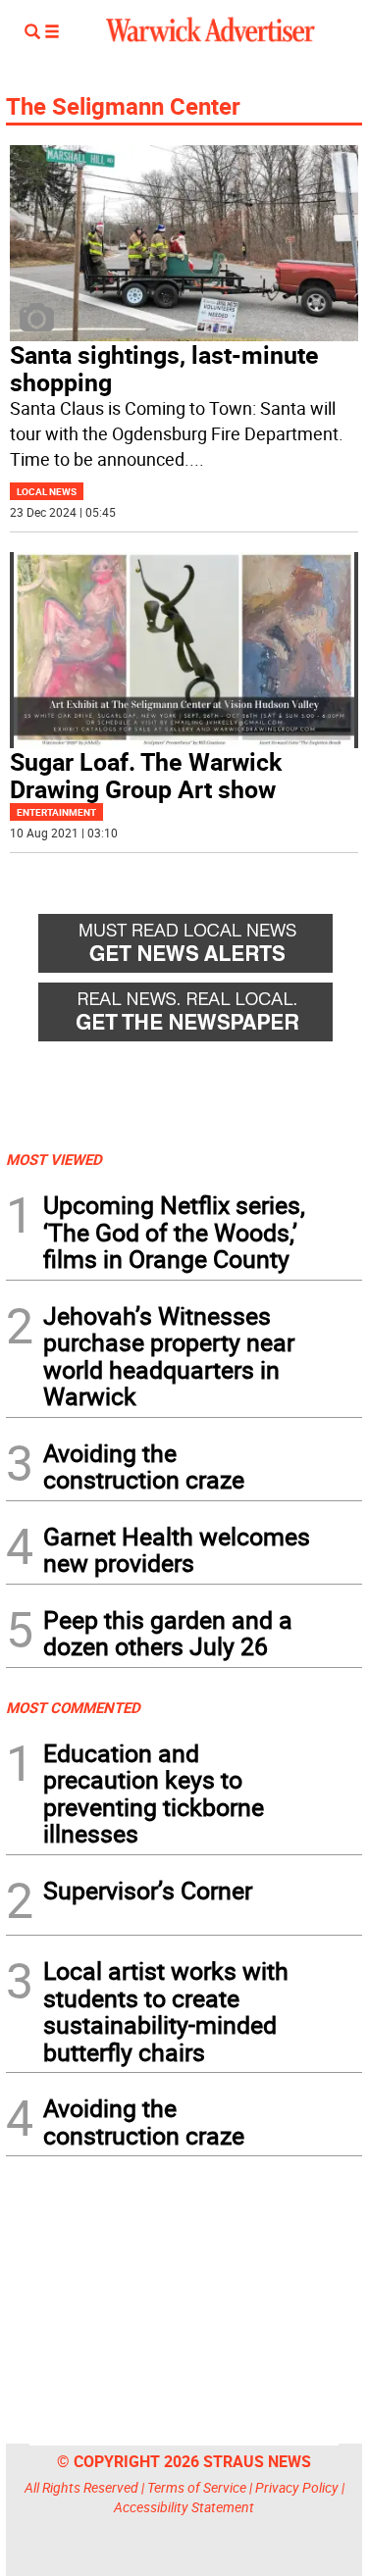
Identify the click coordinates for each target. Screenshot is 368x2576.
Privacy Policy (297, 2487)
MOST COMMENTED (73, 1707)
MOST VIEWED (54, 1159)
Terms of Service (197, 2487)
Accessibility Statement (184, 2507)
